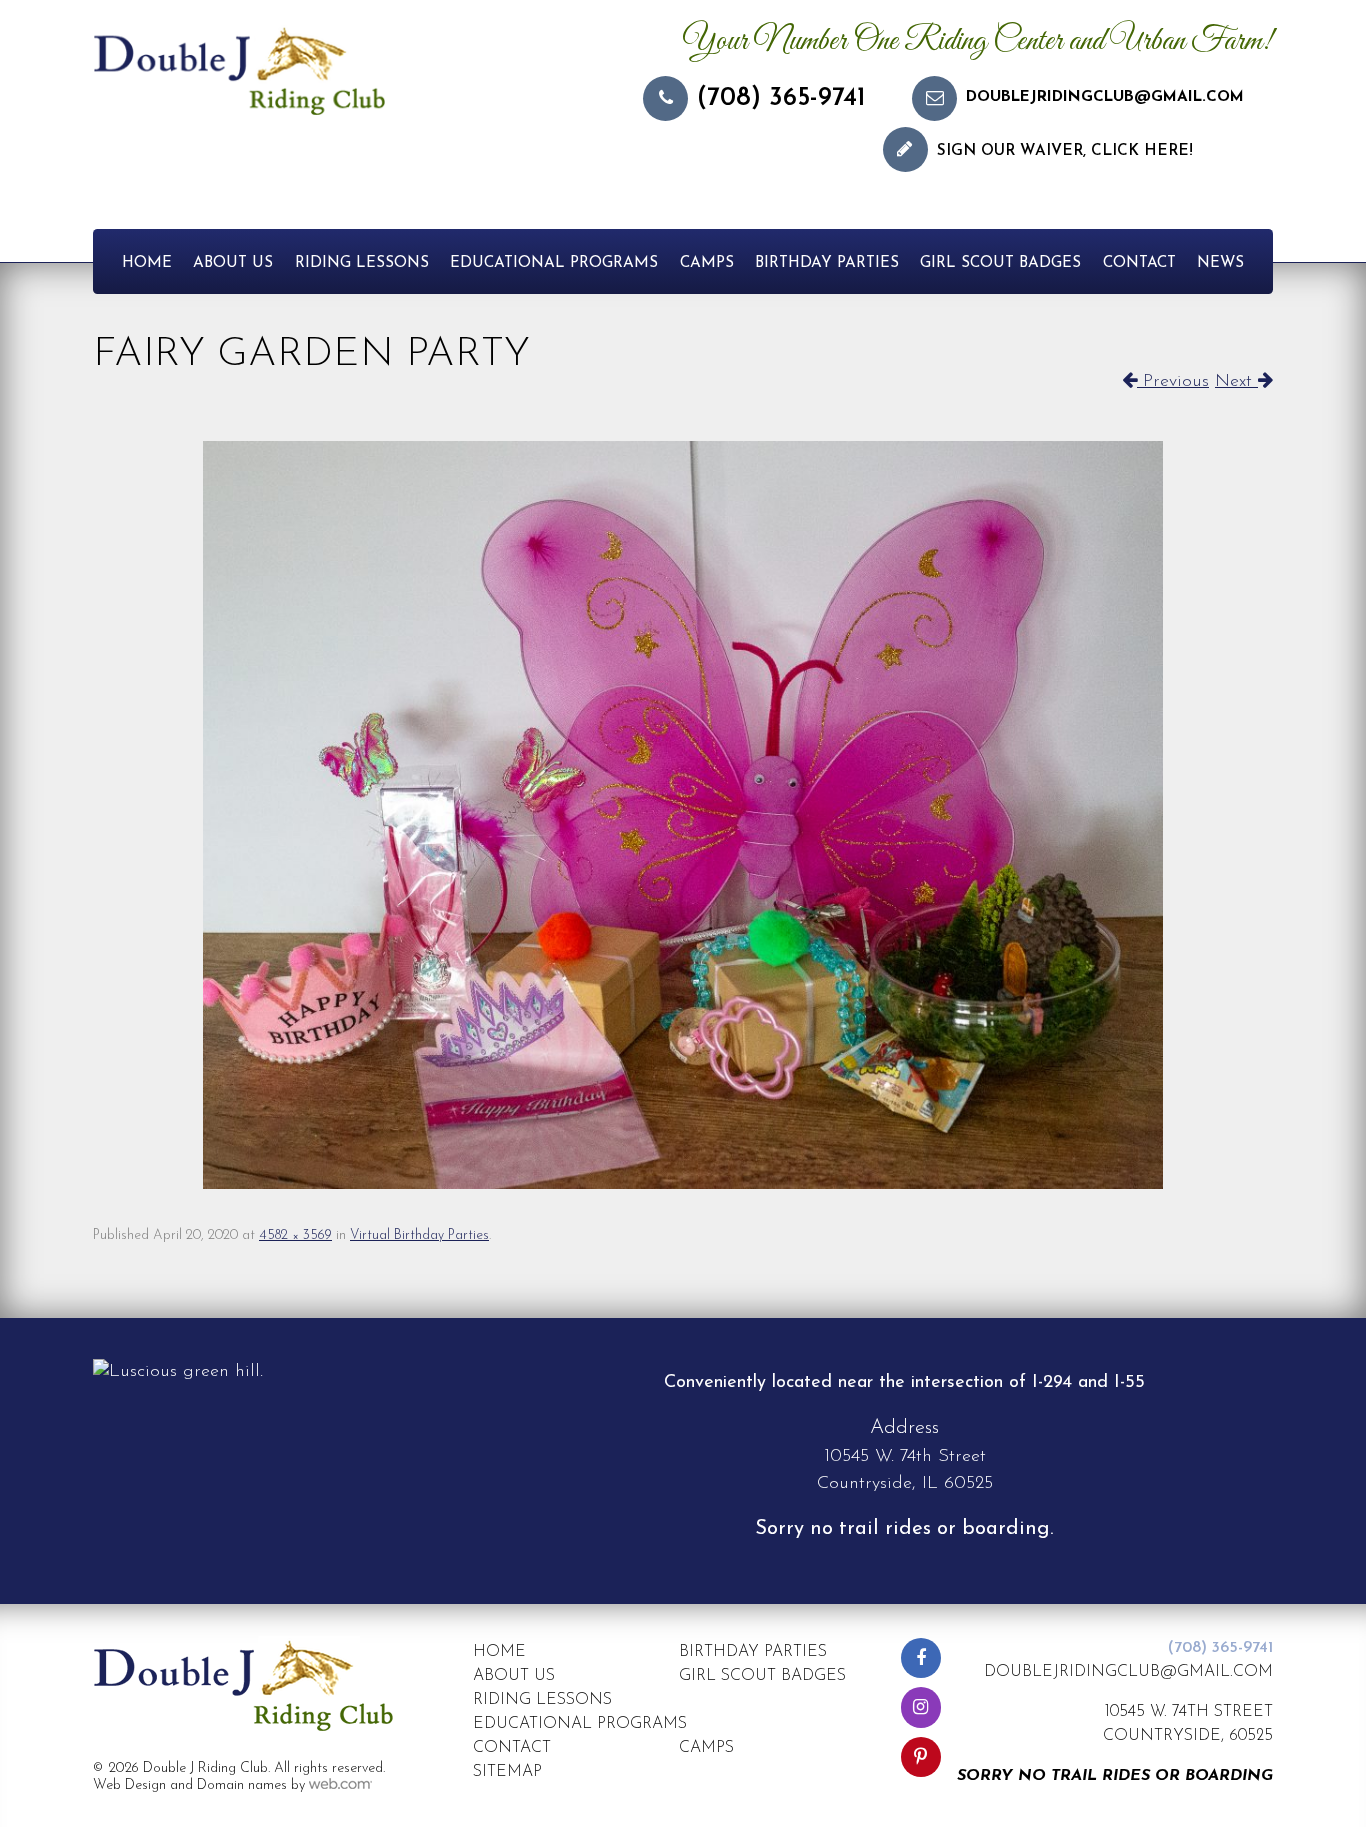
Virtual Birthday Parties (419, 1235)
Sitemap (507, 1772)
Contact (1139, 263)
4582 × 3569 (295, 1235)
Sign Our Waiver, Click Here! (1065, 151)
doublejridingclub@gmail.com (1105, 97)
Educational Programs (554, 263)
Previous (1173, 382)
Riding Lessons (362, 263)
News (1220, 263)
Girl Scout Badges (1000, 263)
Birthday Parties (827, 263)
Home (147, 263)
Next (1236, 382)
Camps (707, 263)
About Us (233, 263)
